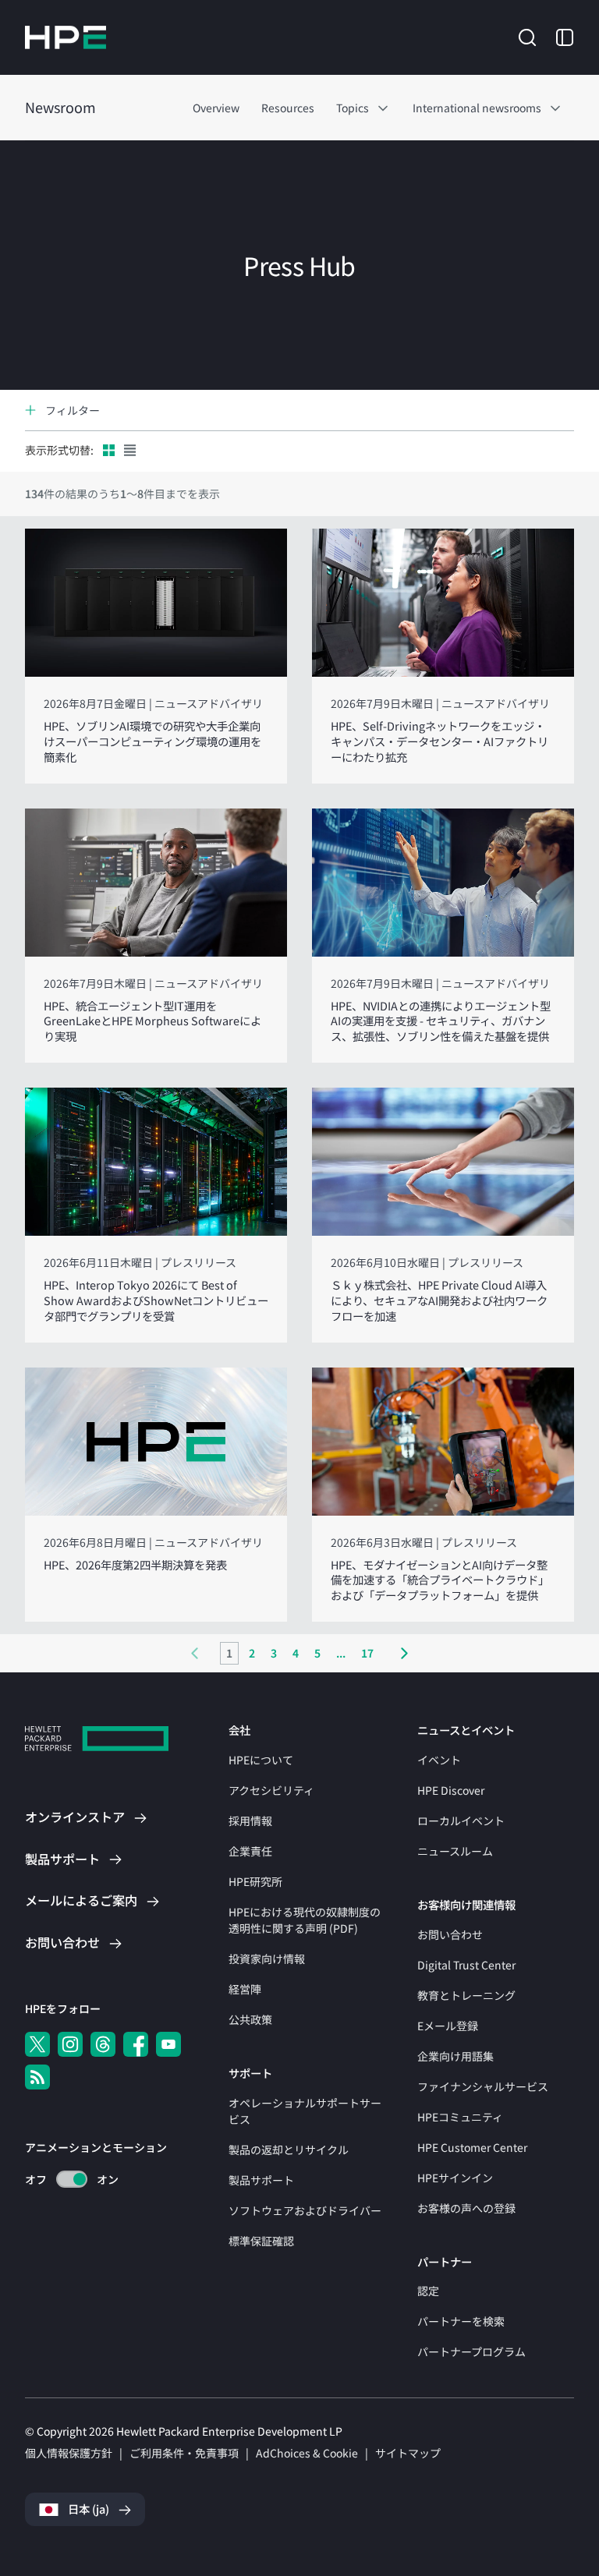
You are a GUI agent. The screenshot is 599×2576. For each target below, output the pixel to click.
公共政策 (250, 2019)
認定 (428, 2291)
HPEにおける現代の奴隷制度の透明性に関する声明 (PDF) (305, 1920)
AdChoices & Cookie (307, 2453)
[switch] (63, 2180)
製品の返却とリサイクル (289, 2150)
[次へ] (404, 1653)
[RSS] (37, 2077)
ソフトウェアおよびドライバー (305, 2210)
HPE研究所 (255, 1881)
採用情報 (250, 1821)
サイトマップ (408, 2453)
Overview (216, 108)
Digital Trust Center (466, 1965)
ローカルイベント (461, 1821)
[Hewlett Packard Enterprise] (66, 37)
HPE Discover (451, 1790)
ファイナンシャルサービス (483, 2086)
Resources (288, 108)
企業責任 (250, 1851)
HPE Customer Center (472, 2147)
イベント (439, 1760)
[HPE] (97, 1741)
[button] (527, 36)
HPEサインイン (455, 2178)
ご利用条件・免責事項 (184, 2453)
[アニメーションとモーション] (72, 2179)
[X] (37, 2044)
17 (367, 1653)
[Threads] (103, 2044)
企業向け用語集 (455, 2056)
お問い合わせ (450, 1934)
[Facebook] (136, 2044)
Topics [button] (353, 108)
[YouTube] (168, 2044)
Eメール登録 (448, 2026)
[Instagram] (70, 2044)
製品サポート (261, 2180)
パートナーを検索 (461, 2321)
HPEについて (261, 1760)
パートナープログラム (471, 2351)
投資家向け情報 (267, 1959)
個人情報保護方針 (69, 2453)
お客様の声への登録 (466, 2208)
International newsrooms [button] (477, 108)
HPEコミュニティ (460, 2117)
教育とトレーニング (466, 1995)
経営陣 (245, 1989)
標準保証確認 (261, 2241)
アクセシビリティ (271, 1790)
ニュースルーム (455, 1851)
